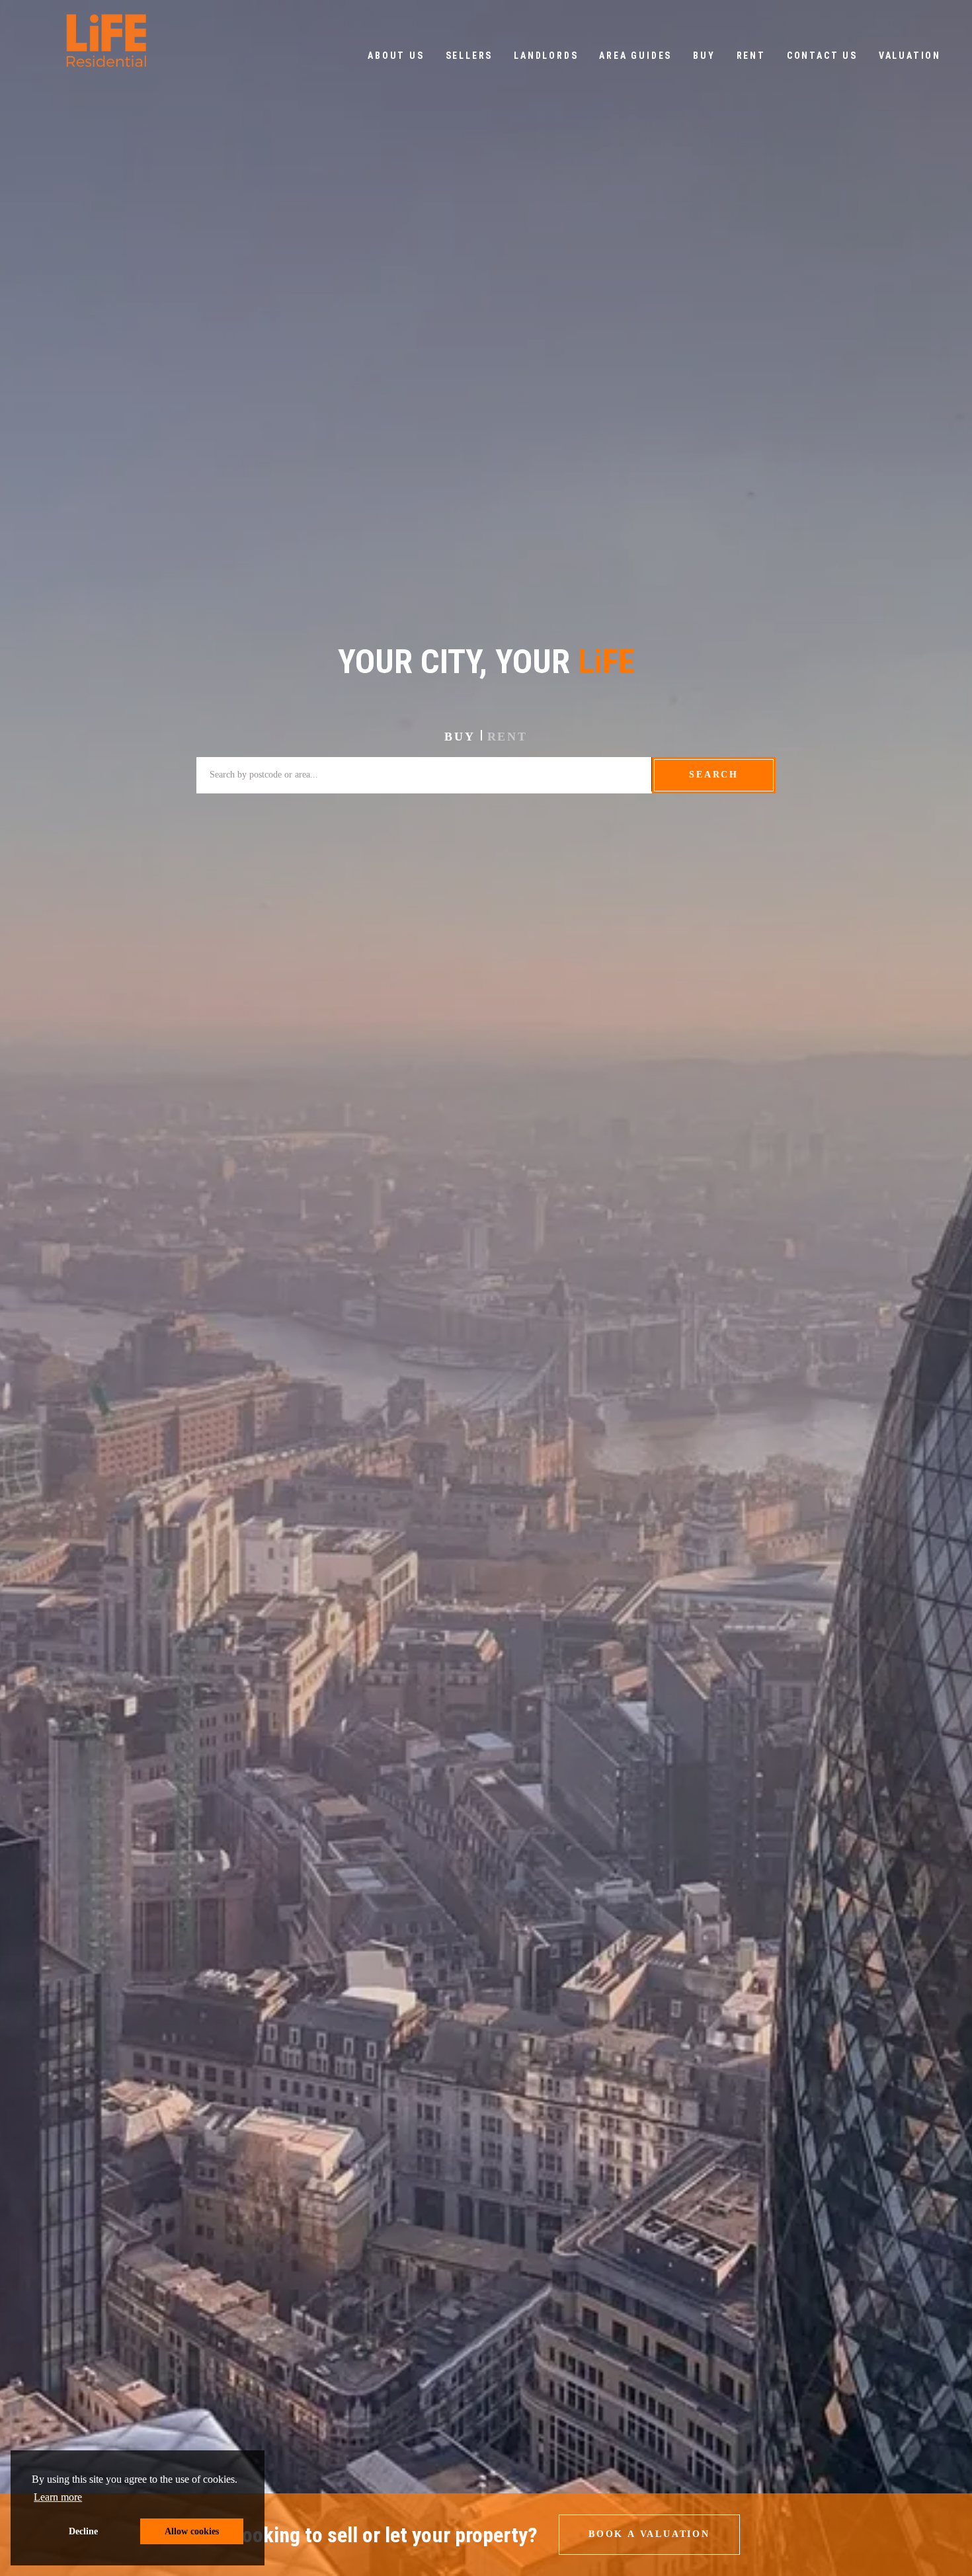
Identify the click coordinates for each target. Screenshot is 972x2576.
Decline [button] (83, 2531)
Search (714, 775)
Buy (704, 56)
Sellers (469, 56)
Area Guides (635, 56)
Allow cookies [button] (192, 2531)
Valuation (910, 56)
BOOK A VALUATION (649, 2534)
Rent (751, 56)
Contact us (822, 56)
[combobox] (424, 775)
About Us (396, 56)
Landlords (546, 56)
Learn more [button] (58, 2497)
